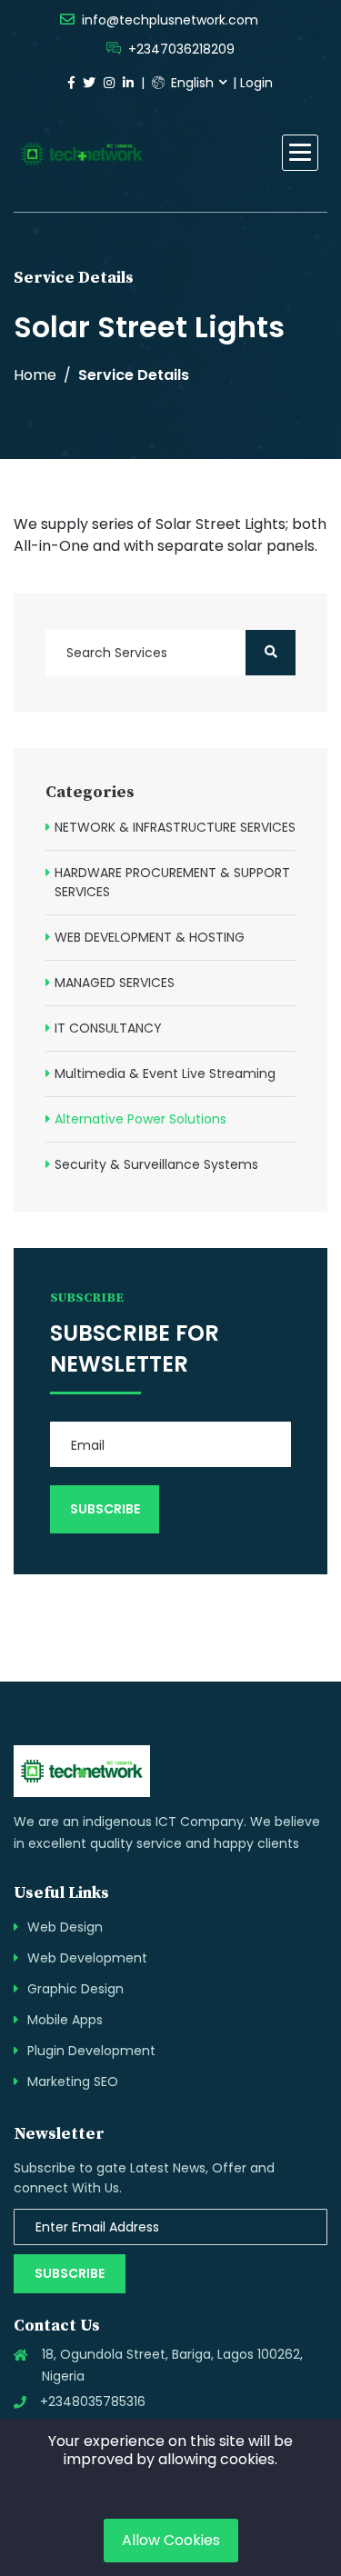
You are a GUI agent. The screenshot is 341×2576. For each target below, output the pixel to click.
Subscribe (70, 2273)
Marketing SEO (73, 2082)
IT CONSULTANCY (108, 1028)
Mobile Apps (65, 2020)
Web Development (87, 1958)
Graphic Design (75, 1989)
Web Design (65, 1927)
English (191, 83)
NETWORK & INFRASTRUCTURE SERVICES (175, 827)
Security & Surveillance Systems (156, 1164)
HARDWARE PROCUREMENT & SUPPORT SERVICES (172, 882)
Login (256, 83)
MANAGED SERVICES (115, 983)
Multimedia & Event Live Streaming (165, 1073)
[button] (300, 153)
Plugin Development (91, 2051)
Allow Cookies (171, 2540)
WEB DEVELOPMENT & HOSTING (150, 937)
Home (35, 375)
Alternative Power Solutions (140, 1119)
